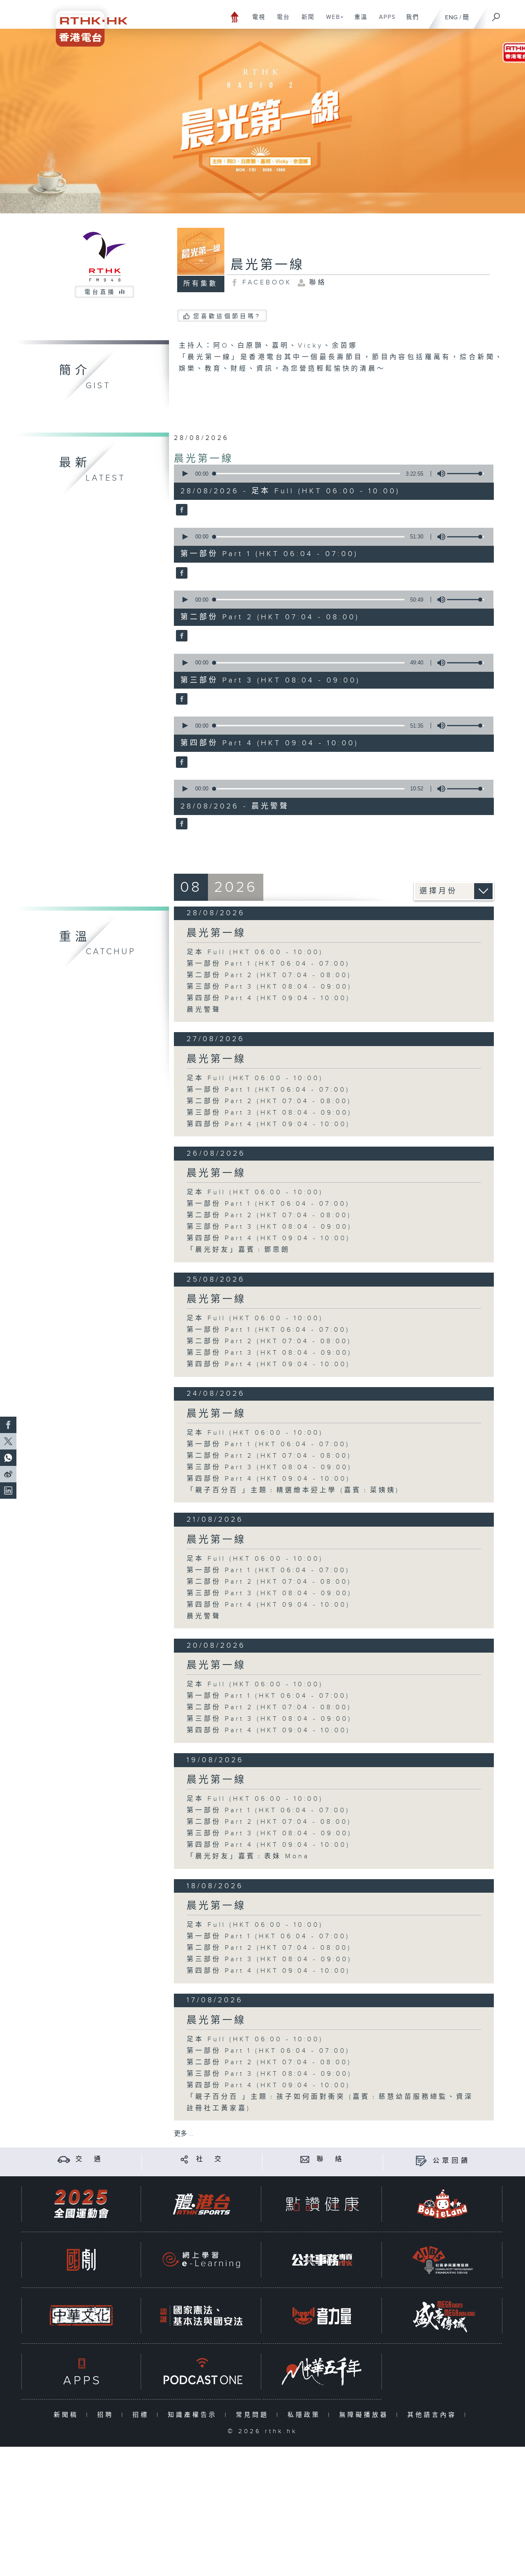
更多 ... (184, 2134)
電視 (256, 21)
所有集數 (201, 284)
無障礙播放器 (366, 2415)
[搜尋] (496, 14)
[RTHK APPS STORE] (81, 2371)
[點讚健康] (322, 2204)
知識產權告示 (194, 2415)
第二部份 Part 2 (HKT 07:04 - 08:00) (269, 975)
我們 (410, 21)
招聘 (107, 2415)
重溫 (358, 21)
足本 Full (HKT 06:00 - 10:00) (255, 952)
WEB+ (332, 21)
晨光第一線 (204, 459)
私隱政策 (306, 2415)
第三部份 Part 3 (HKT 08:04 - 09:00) (269, 987)
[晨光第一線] (181, 511)
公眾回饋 (452, 2161)
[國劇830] (81, 2260)
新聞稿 (68, 2415)
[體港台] (201, 2204)
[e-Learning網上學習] (201, 2260)
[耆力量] (322, 2316)
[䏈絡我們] (305, 2159)
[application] (331, 474)
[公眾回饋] (421, 2161)
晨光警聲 (204, 1010)
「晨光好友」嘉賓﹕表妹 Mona (248, 1856)
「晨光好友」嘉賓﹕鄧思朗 (238, 1250)
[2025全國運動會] (81, 2204)
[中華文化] (81, 2316)
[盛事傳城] (443, 2316)
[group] (439, 474)
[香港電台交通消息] (64, 2159)
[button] (185, 474)
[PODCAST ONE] (201, 2371)
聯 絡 (331, 2159)
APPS (384, 21)
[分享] (184, 2159)
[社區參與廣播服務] (443, 2260)
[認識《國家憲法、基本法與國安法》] (201, 2316)
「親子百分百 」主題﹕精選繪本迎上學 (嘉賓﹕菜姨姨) (293, 1490)
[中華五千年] (322, 2371)
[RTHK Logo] (86, 23)
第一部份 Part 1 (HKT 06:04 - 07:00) (268, 964)
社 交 (210, 2159)
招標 (143, 2415)
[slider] (466, 474)
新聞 (305, 21)
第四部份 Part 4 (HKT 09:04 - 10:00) (268, 998)
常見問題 (254, 2415)
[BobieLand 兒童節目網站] (443, 2204)
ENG (451, 17)
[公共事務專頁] (322, 2260)
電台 (280, 21)
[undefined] (235, 17)
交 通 (89, 2159)
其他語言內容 (434, 2415)
